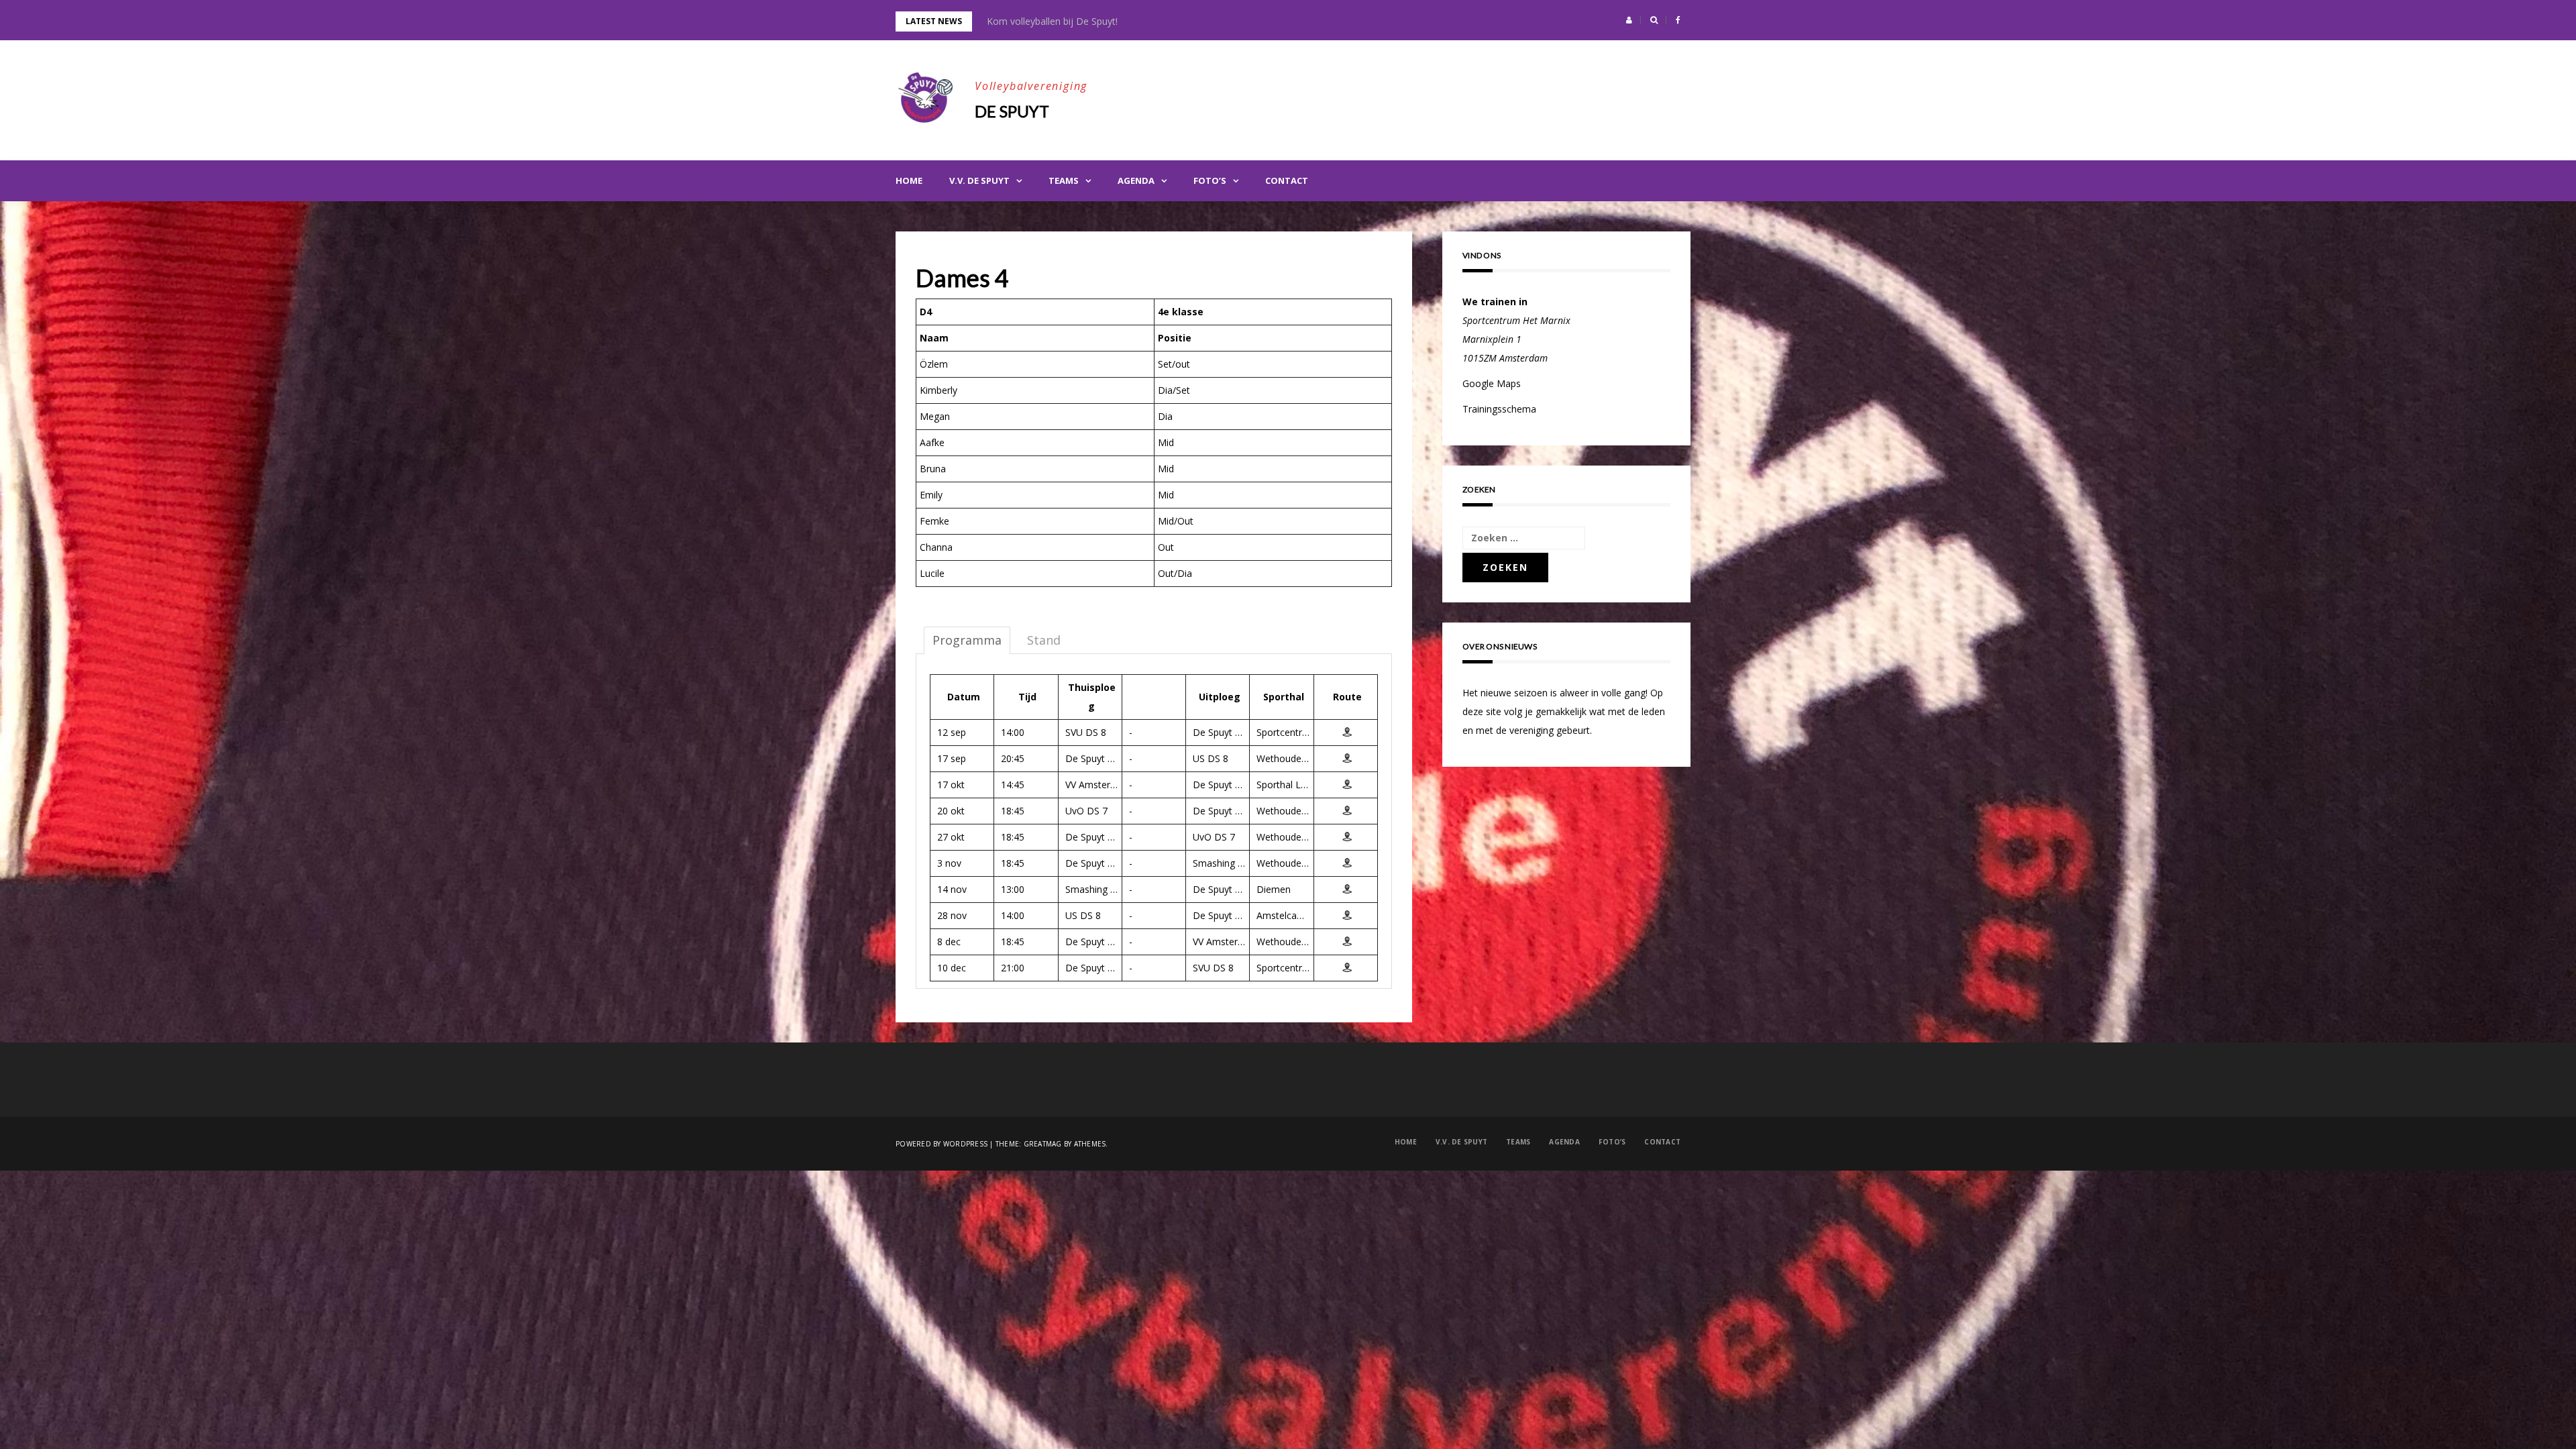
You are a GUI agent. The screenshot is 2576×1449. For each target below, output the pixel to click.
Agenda (1136, 180)
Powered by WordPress (942, 1144)
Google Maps (1492, 383)
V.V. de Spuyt (979, 180)
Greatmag (1043, 1144)
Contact (1287, 180)
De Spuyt (1012, 111)
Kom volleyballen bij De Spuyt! (1052, 21)
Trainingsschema (1499, 409)
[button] (1629, 20)
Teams (1064, 180)
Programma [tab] (967, 640)
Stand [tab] (1044, 640)
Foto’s (1210, 180)
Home (909, 180)
